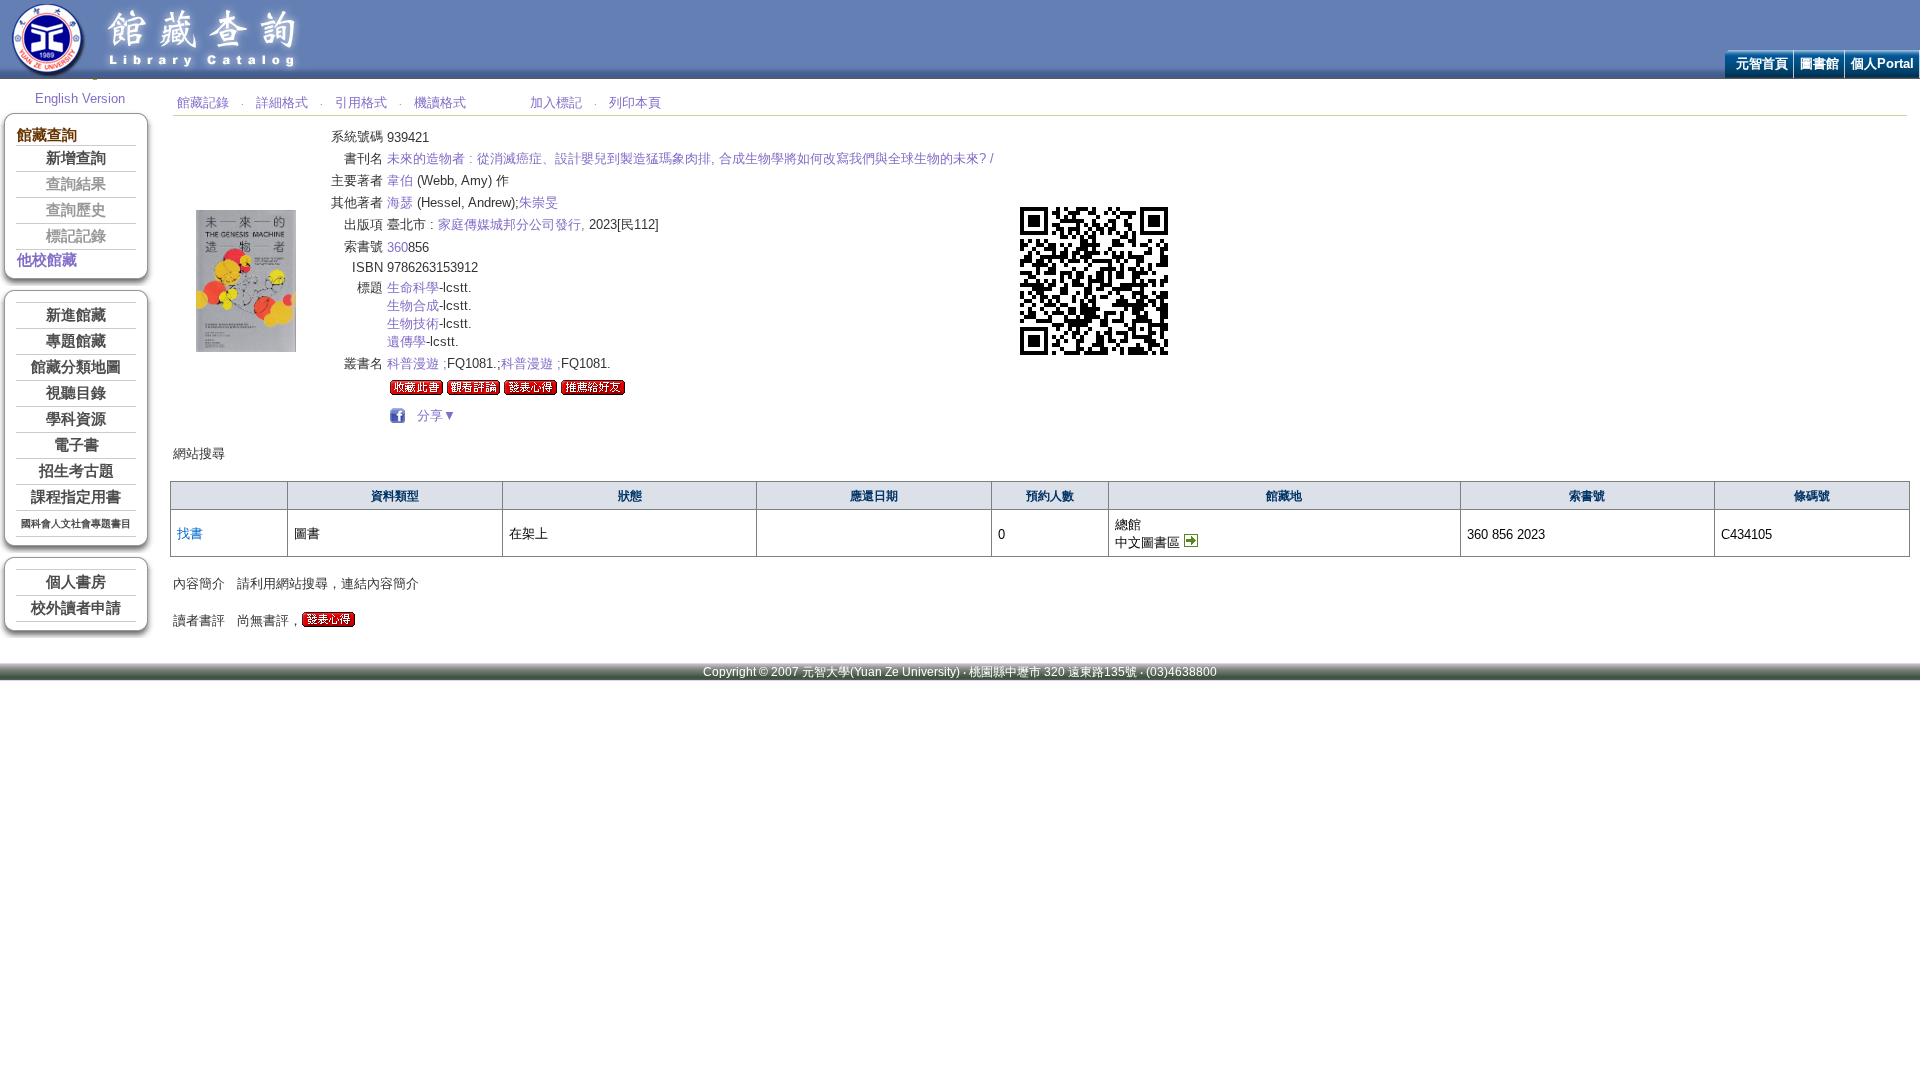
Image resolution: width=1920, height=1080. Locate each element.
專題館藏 (76, 341)
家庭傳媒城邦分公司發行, (511, 224)
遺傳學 (406, 341)
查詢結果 (76, 184)
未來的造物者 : (430, 158)
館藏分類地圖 (76, 367)
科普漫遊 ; (417, 363)
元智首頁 (1762, 63)
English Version (80, 98)
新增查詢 (76, 158)
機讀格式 (440, 102)
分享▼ (432, 415)
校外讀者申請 (76, 608)
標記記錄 (76, 236)
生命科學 (413, 287)
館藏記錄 (203, 102)
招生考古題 (76, 471)
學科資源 (76, 419)
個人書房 (76, 582)
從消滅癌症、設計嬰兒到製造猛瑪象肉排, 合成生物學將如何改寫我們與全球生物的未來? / (735, 158)
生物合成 (413, 305)
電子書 (76, 445)
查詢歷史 (76, 210)
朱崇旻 (538, 202)
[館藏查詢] (203, 73)
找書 (190, 533)
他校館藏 (47, 260)
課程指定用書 (76, 497)
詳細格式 (282, 102)
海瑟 (400, 202)
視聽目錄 (76, 393)
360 (397, 247)
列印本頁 (635, 102)
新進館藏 (76, 315)
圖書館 (1819, 63)
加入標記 (556, 102)
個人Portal (1882, 63)
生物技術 (413, 323)
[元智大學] (48, 73)
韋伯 (400, 180)
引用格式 (361, 102)
